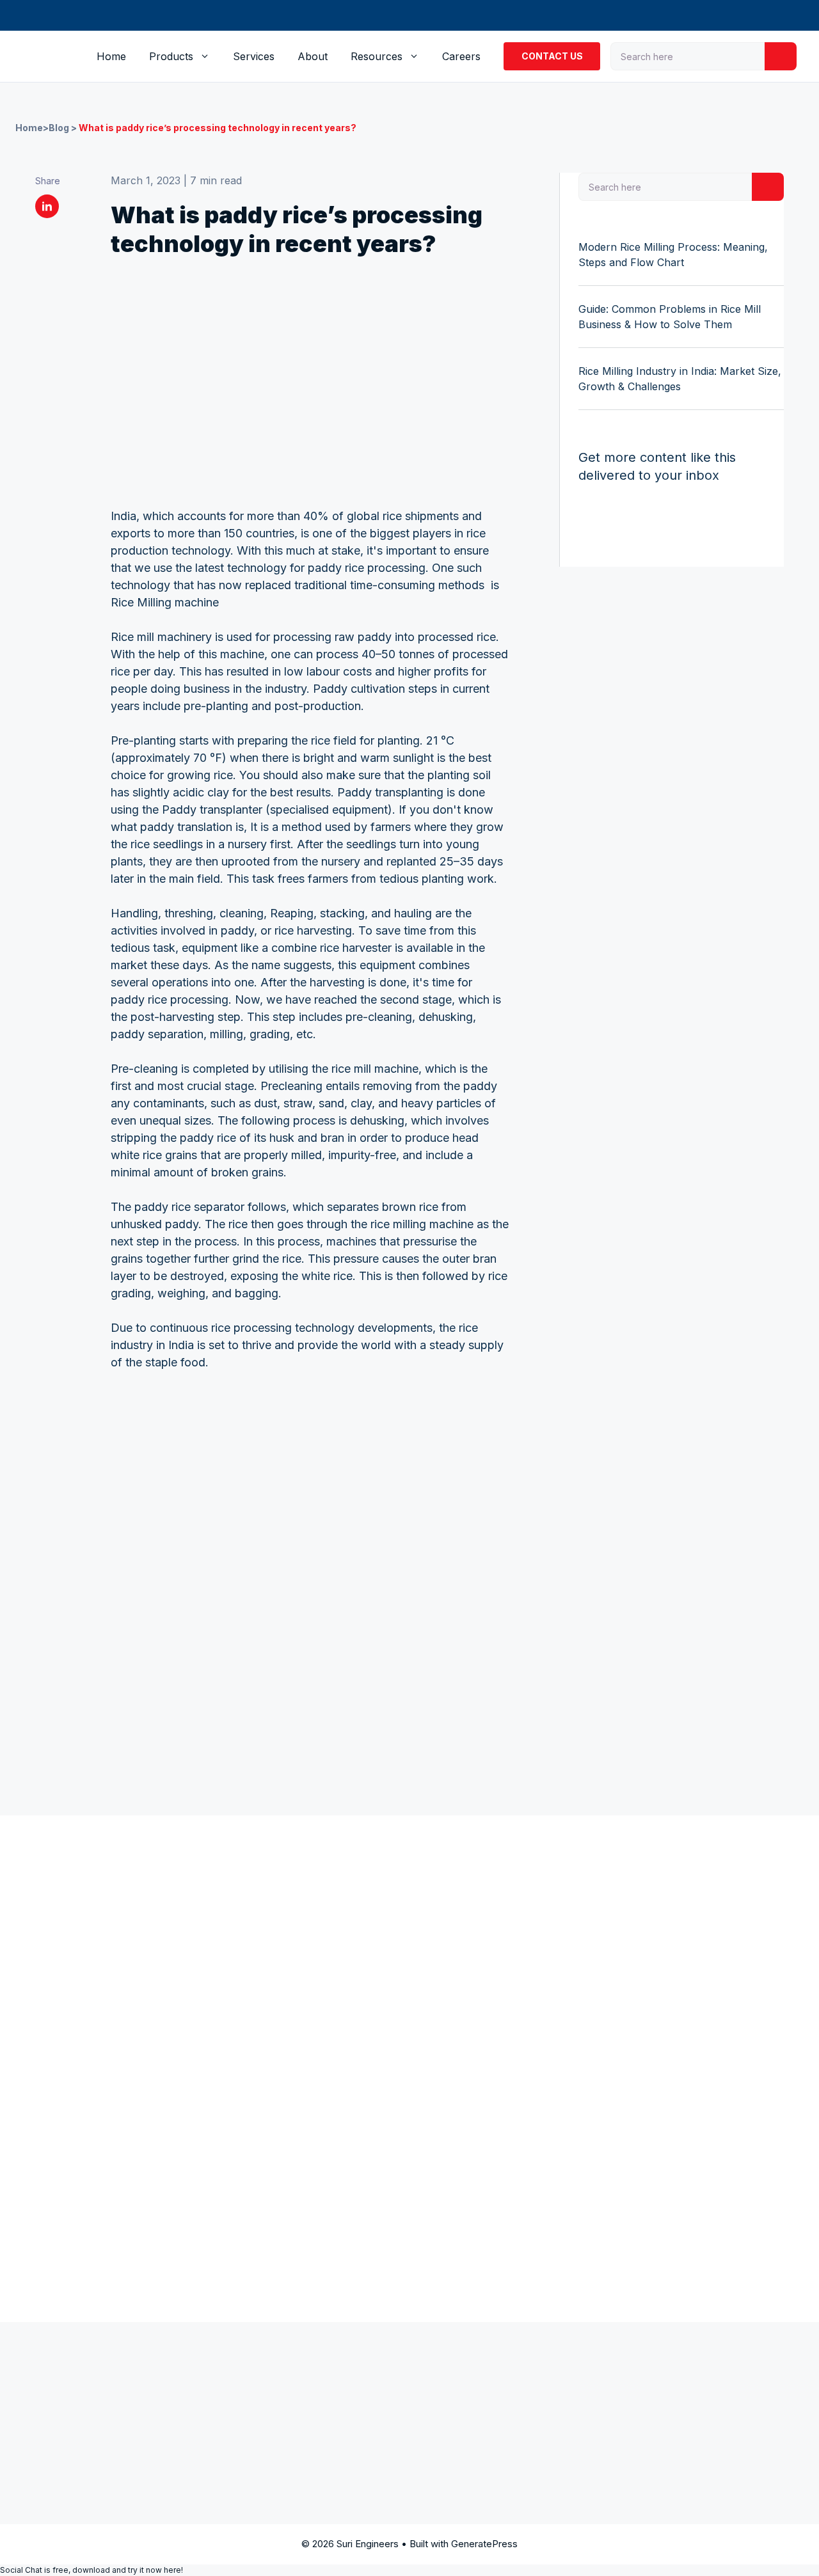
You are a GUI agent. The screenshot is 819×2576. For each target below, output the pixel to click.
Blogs (561, 1954)
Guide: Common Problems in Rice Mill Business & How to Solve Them (670, 317)
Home (111, 56)
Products (171, 56)
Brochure (571, 1970)
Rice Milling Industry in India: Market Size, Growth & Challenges (680, 379)
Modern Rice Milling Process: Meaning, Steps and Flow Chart (673, 255)
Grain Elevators (448, 1929)
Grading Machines (455, 1903)
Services (254, 56)
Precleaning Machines (316, 1903)
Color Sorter (441, 1954)
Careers (461, 56)
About (313, 56)
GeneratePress (484, 2544)
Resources (377, 56)
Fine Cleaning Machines (320, 1929)
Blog (59, 128)
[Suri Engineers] (51, 56)
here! (173, 2570)
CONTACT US (552, 56)
